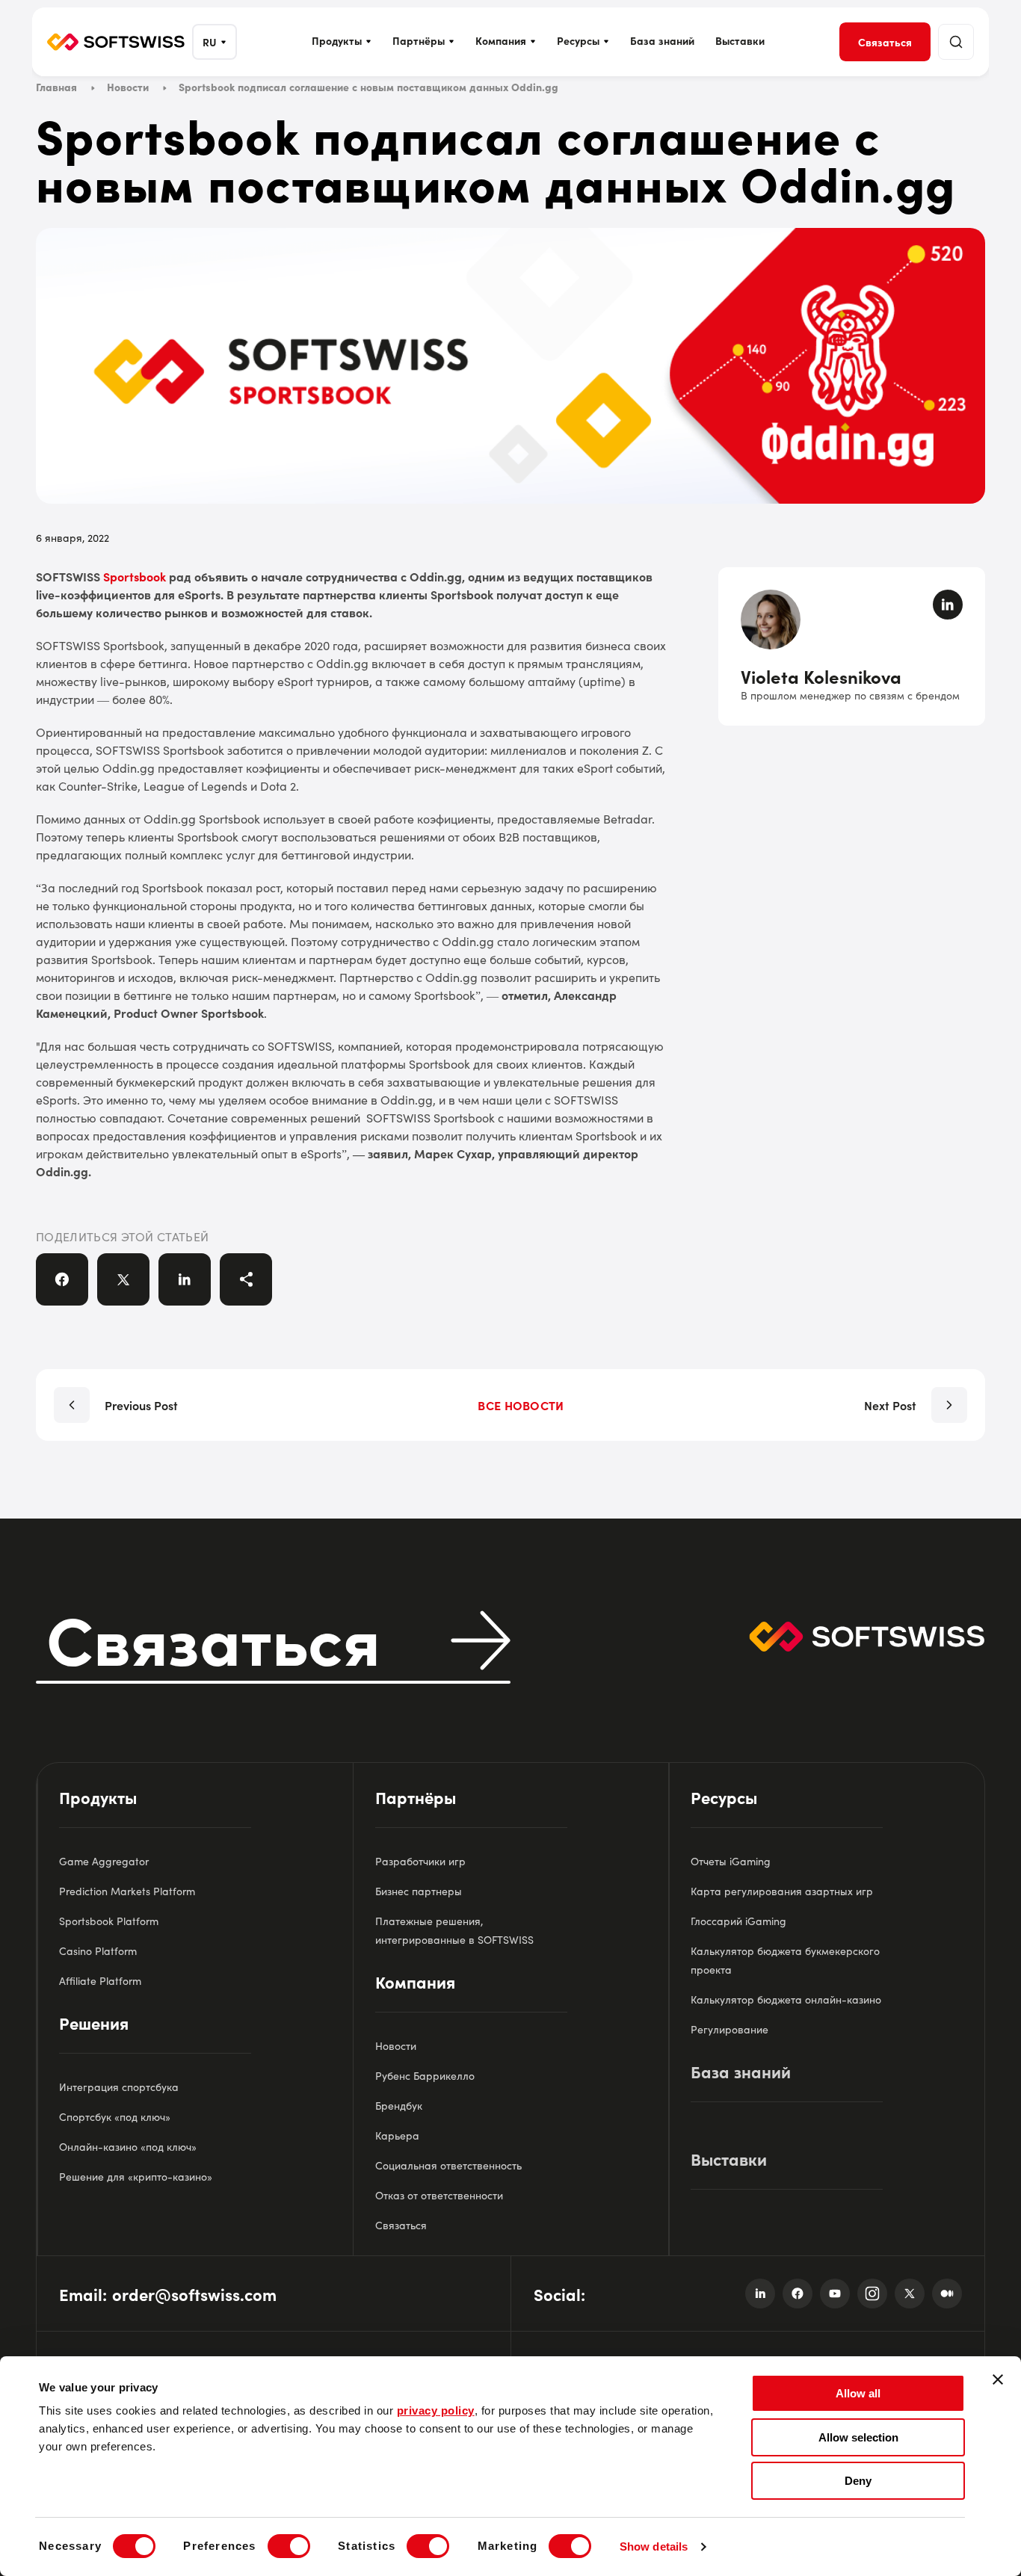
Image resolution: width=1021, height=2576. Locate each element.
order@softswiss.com (194, 2294)
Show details (654, 2546)
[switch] (289, 2546)
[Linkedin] (760, 2294)
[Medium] (947, 2294)
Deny (858, 2481)
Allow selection (858, 2437)
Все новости (521, 1405)
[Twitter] (910, 2294)
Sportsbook (135, 576)
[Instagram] (872, 2294)
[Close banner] (998, 2379)
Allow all (858, 2393)
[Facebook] (798, 2294)
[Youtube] (835, 2294)
